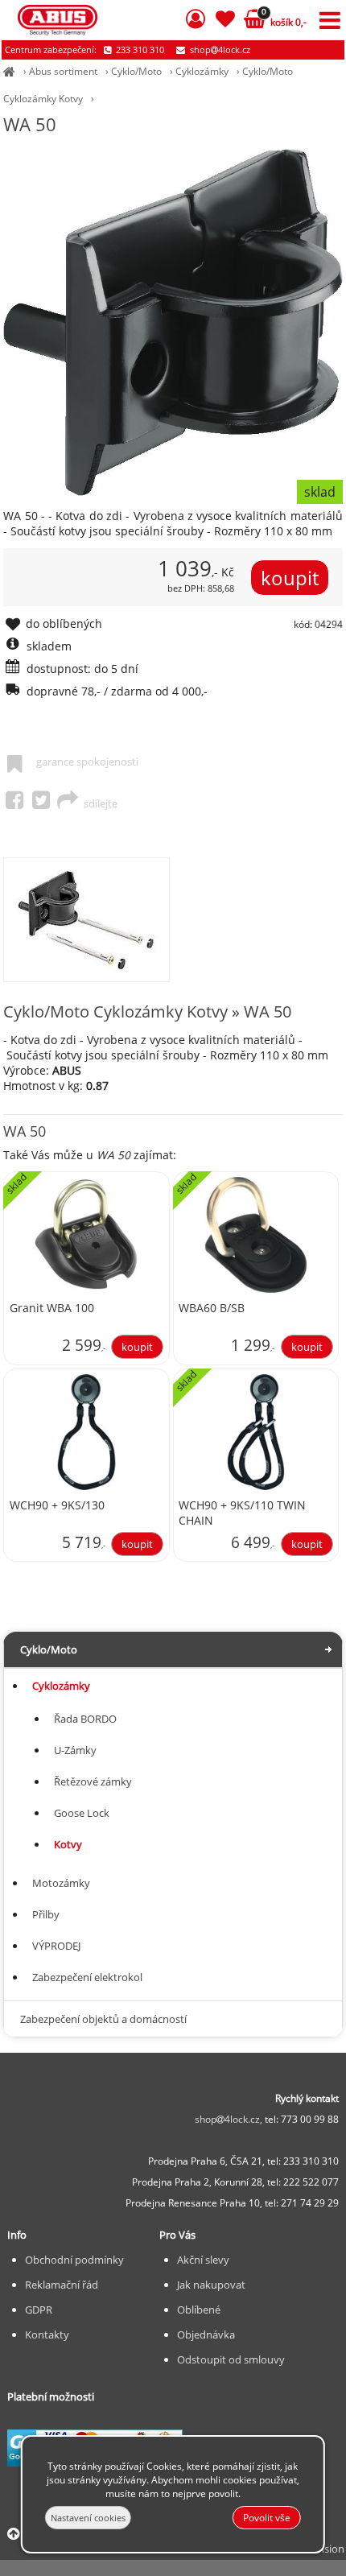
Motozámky (61, 1883)
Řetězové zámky (93, 1781)
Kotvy (68, 1844)
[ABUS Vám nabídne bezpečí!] (9, 71)
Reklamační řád (62, 2285)
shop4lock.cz (219, 50)
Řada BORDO (85, 1719)
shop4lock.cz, (230, 2119)
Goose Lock (82, 1813)
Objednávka (206, 2334)
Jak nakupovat (211, 2285)
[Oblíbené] (225, 21)
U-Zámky (75, 1750)
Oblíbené (199, 2310)
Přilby (46, 1914)
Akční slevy (203, 2260)
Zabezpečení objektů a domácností (103, 2019)
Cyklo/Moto (136, 71)
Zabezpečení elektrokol (87, 1977)
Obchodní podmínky (74, 2260)
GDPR (39, 2310)
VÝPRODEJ (56, 1946)
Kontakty (47, 2334)
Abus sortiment (63, 71)
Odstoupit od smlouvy (231, 2359)
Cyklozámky (202, 71)
